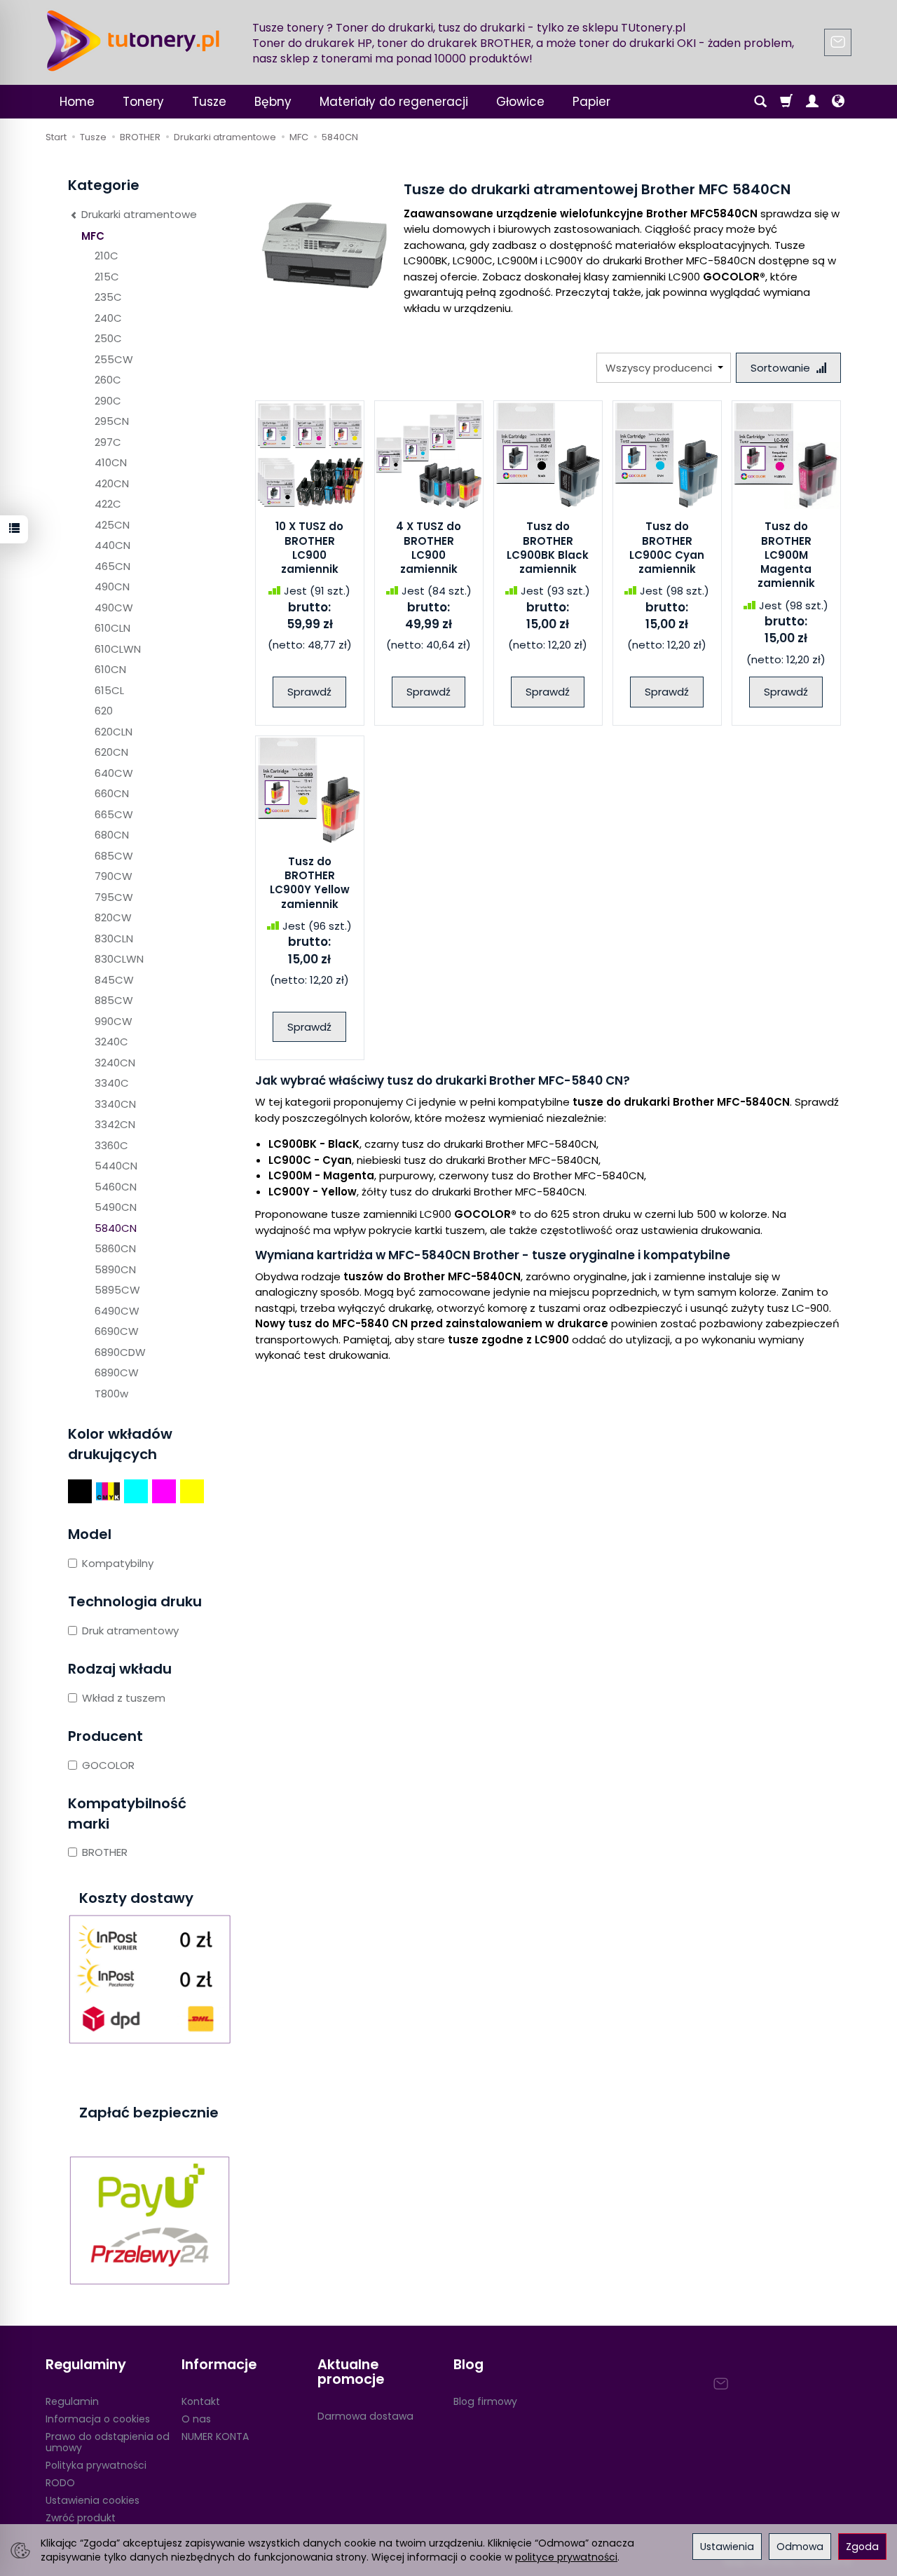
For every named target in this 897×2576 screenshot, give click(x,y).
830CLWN (119, 959)
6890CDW (120, 1352)
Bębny (273, 102)
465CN (112, 566)
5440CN (116, 1166)
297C (108, 442)
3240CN (115, 1063)
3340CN (115, 1104)
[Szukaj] (760, 102)
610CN (110, 669)
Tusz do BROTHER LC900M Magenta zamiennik (786, 555)
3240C (111, 1042)
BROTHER (105, 1852)
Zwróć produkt (81, 2518)
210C (107, 256)
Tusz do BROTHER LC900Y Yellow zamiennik (310, 883)
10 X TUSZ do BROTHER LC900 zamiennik (309, 548)
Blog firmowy (485, 2401)
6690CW (117, 1331)
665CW (114, 814)
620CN (111, 752)
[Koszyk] (786, 102)
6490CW (117, 1311)
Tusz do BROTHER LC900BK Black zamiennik (548, 548)
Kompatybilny (118, 1563)
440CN (112, 545)
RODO (60, 2483)
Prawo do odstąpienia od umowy (108, 2442)
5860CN (115, 1248)
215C (107, 277)
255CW (114, 359)
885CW (114, 1000)
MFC (93, 236)
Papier (591, 102)
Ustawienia (727, 2547)
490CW (114, 608)
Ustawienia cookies (93, 2500)
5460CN (116, 1187)
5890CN (115, 1269)
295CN (112, 421)
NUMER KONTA (215, 2436)
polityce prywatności (566, 2557)
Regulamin (72, 2401)
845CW (114, 980)
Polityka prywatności (96, 2465)
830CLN (114, 938)
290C (108, 401)
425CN (112, 525)
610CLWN (118, 649)
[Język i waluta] (838, 102)
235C (108, 297)
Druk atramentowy (130, 1631)
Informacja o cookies (98, 2419)
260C (108, 380)
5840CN (116, 1228)
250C (108, 338)
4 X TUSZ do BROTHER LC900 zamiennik (429, 548)
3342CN (115, 1124)
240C (108, 318)
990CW (114, 1021)
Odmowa (800, 2547)
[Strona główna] (133, 41)
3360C (111, 1145)
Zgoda (862, 2547)
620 (104, 711)
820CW (113, 917)
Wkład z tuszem (124, 1698)
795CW (114, 897)
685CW (114, 856)
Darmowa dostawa (365, 2416)
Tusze (209, 102)
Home (77, 102)
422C (108, 504)
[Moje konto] (812, 102)
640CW (114, 773)
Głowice (520, 102)
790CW (114, 876)
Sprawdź (309, 692)
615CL (109, 690)
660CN (112, 793)
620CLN (114, 732)
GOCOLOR (108, 1765)
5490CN (116, 1207)
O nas (196, 2419)
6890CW (117, 1372)
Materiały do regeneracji (394, 102)
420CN (112, 483)
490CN (112, 587)
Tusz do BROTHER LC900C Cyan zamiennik (667, 548)
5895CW (117, 1290)
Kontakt (201, 2401)
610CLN (112, 628)
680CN (112, 835)
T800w (111, 1394)
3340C (112, 1083)
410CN (111, 462)
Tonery (143, 102)
